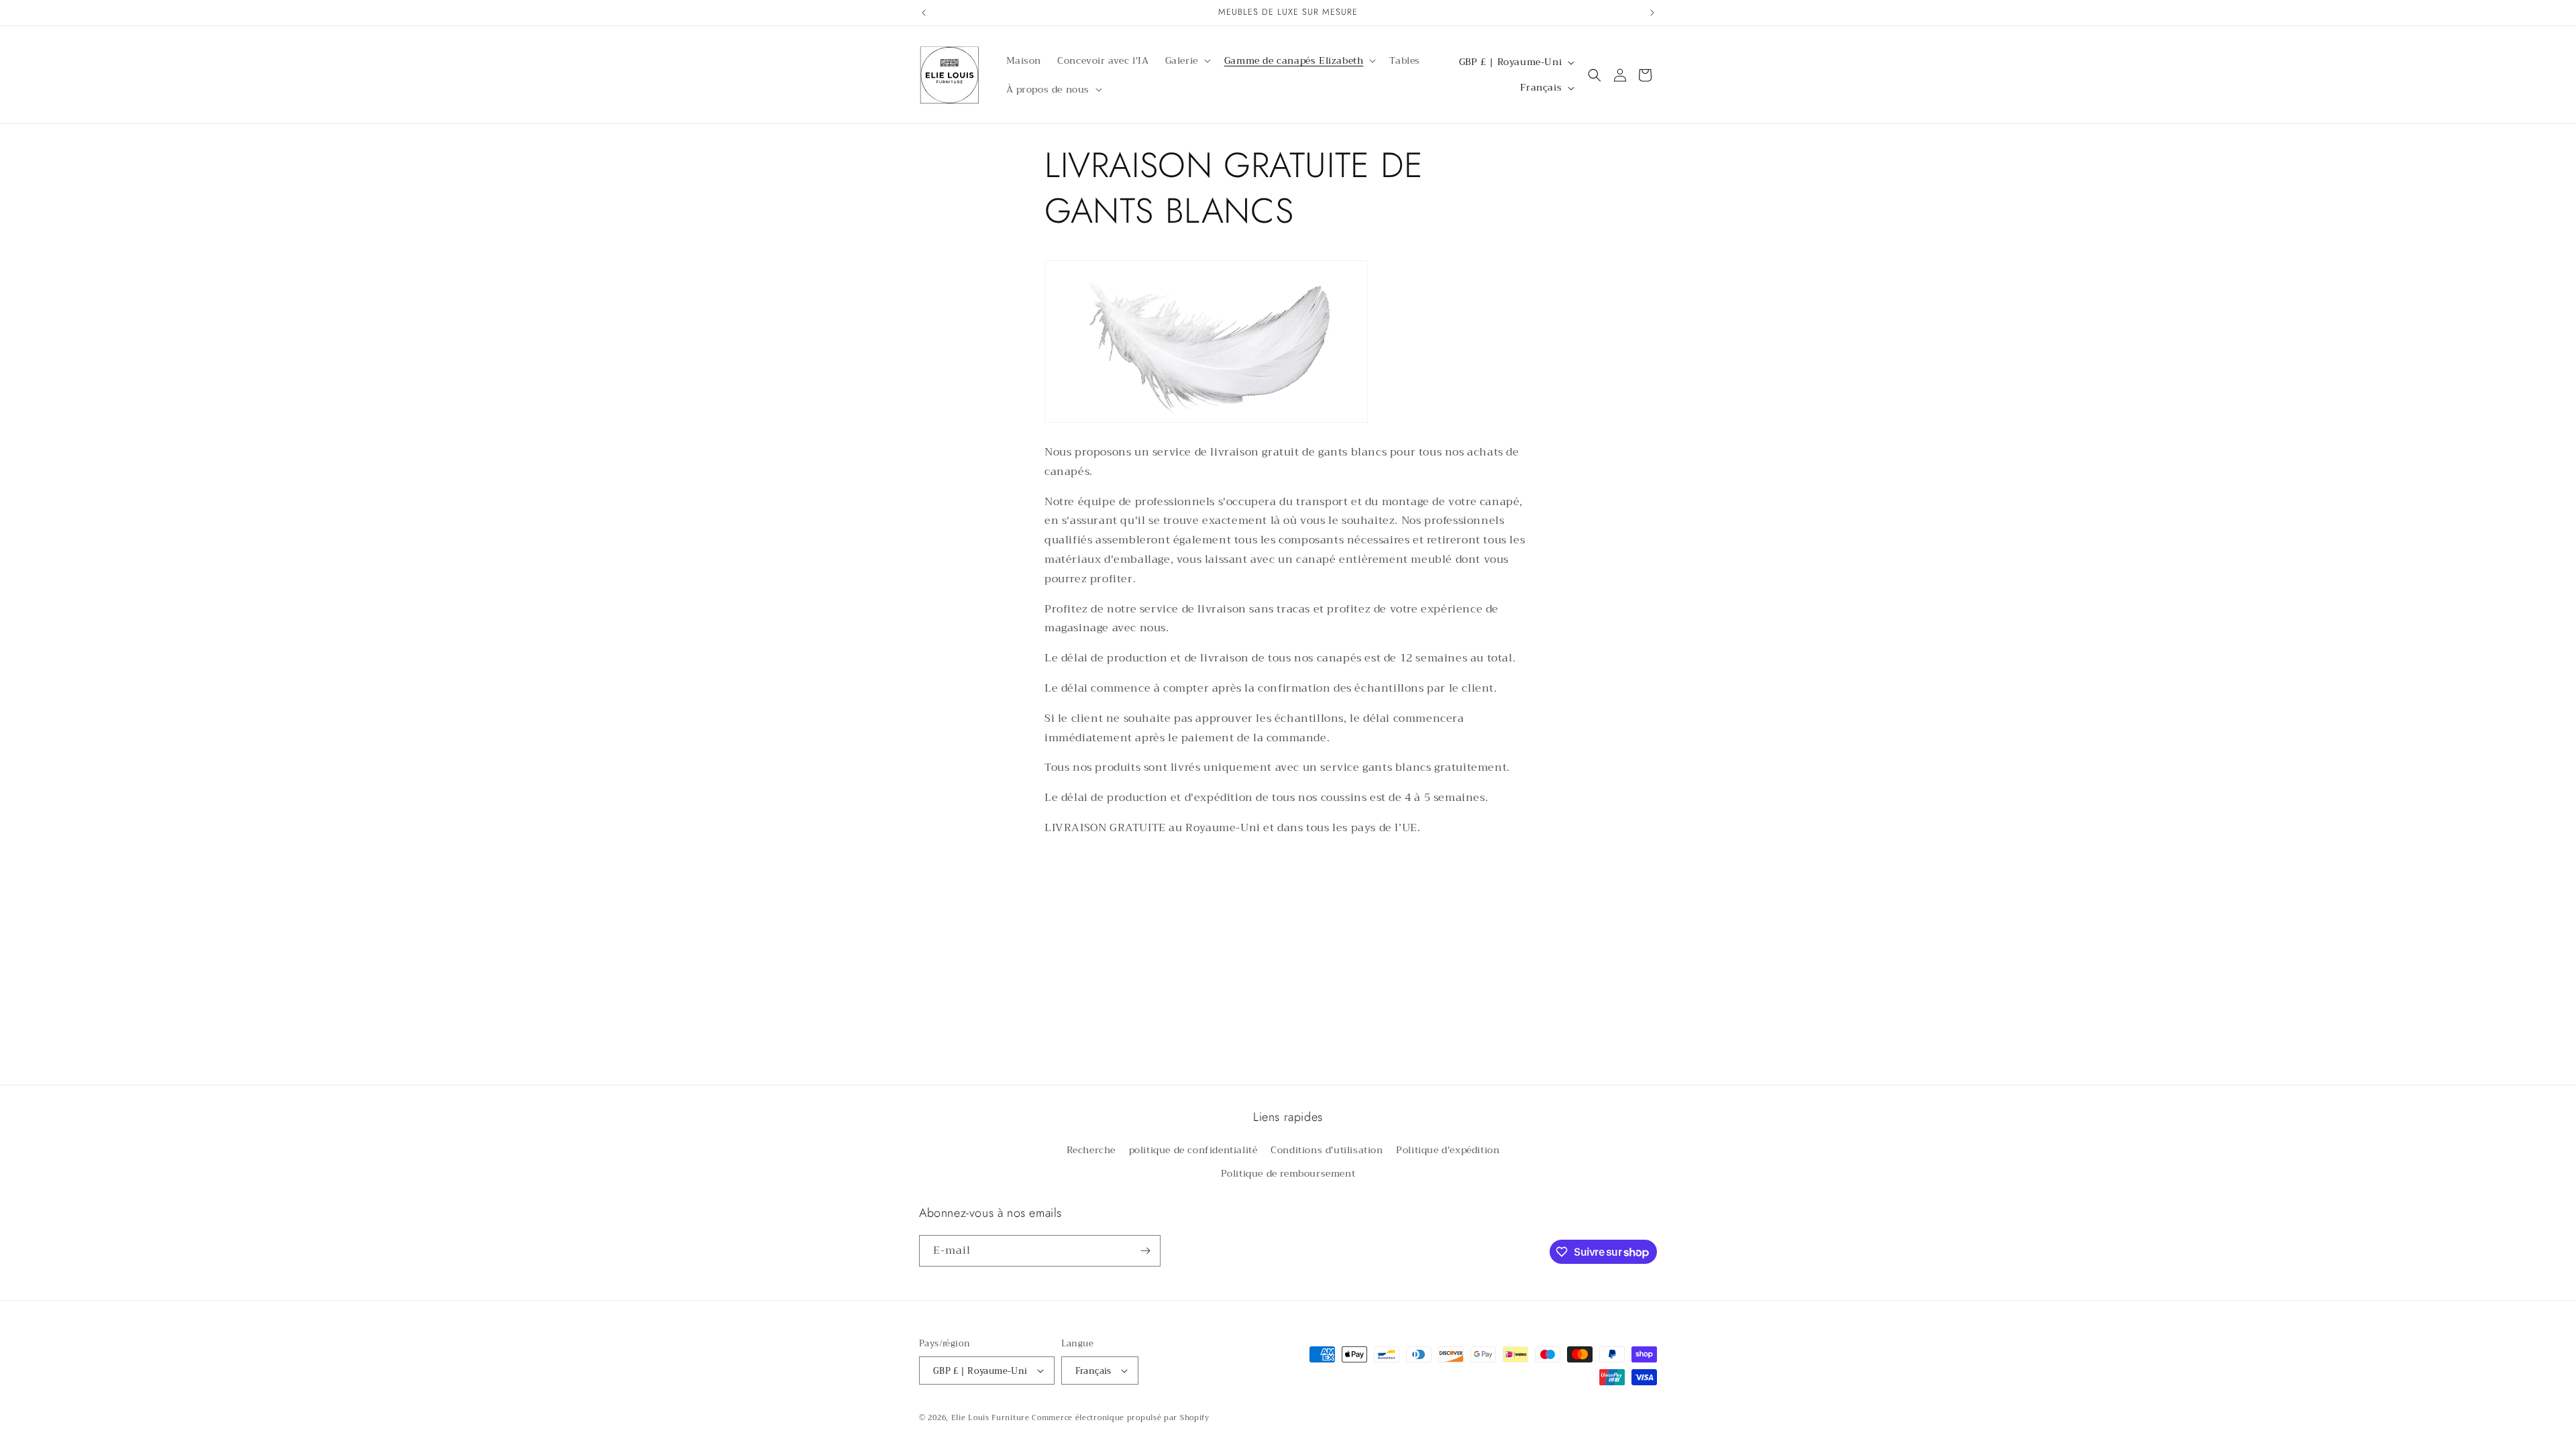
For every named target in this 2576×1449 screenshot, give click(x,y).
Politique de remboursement (1288, 1173)
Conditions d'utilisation (1327, 1150)
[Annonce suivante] (1652, 13)
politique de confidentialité (1193, 1150)
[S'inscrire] (1145, 1251)
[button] (1187, 60)
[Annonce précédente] (924, 13)
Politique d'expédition (1448, 1150)
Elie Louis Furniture (990, 1418)
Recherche (1091, 1150)
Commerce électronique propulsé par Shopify (1120, 1418)
